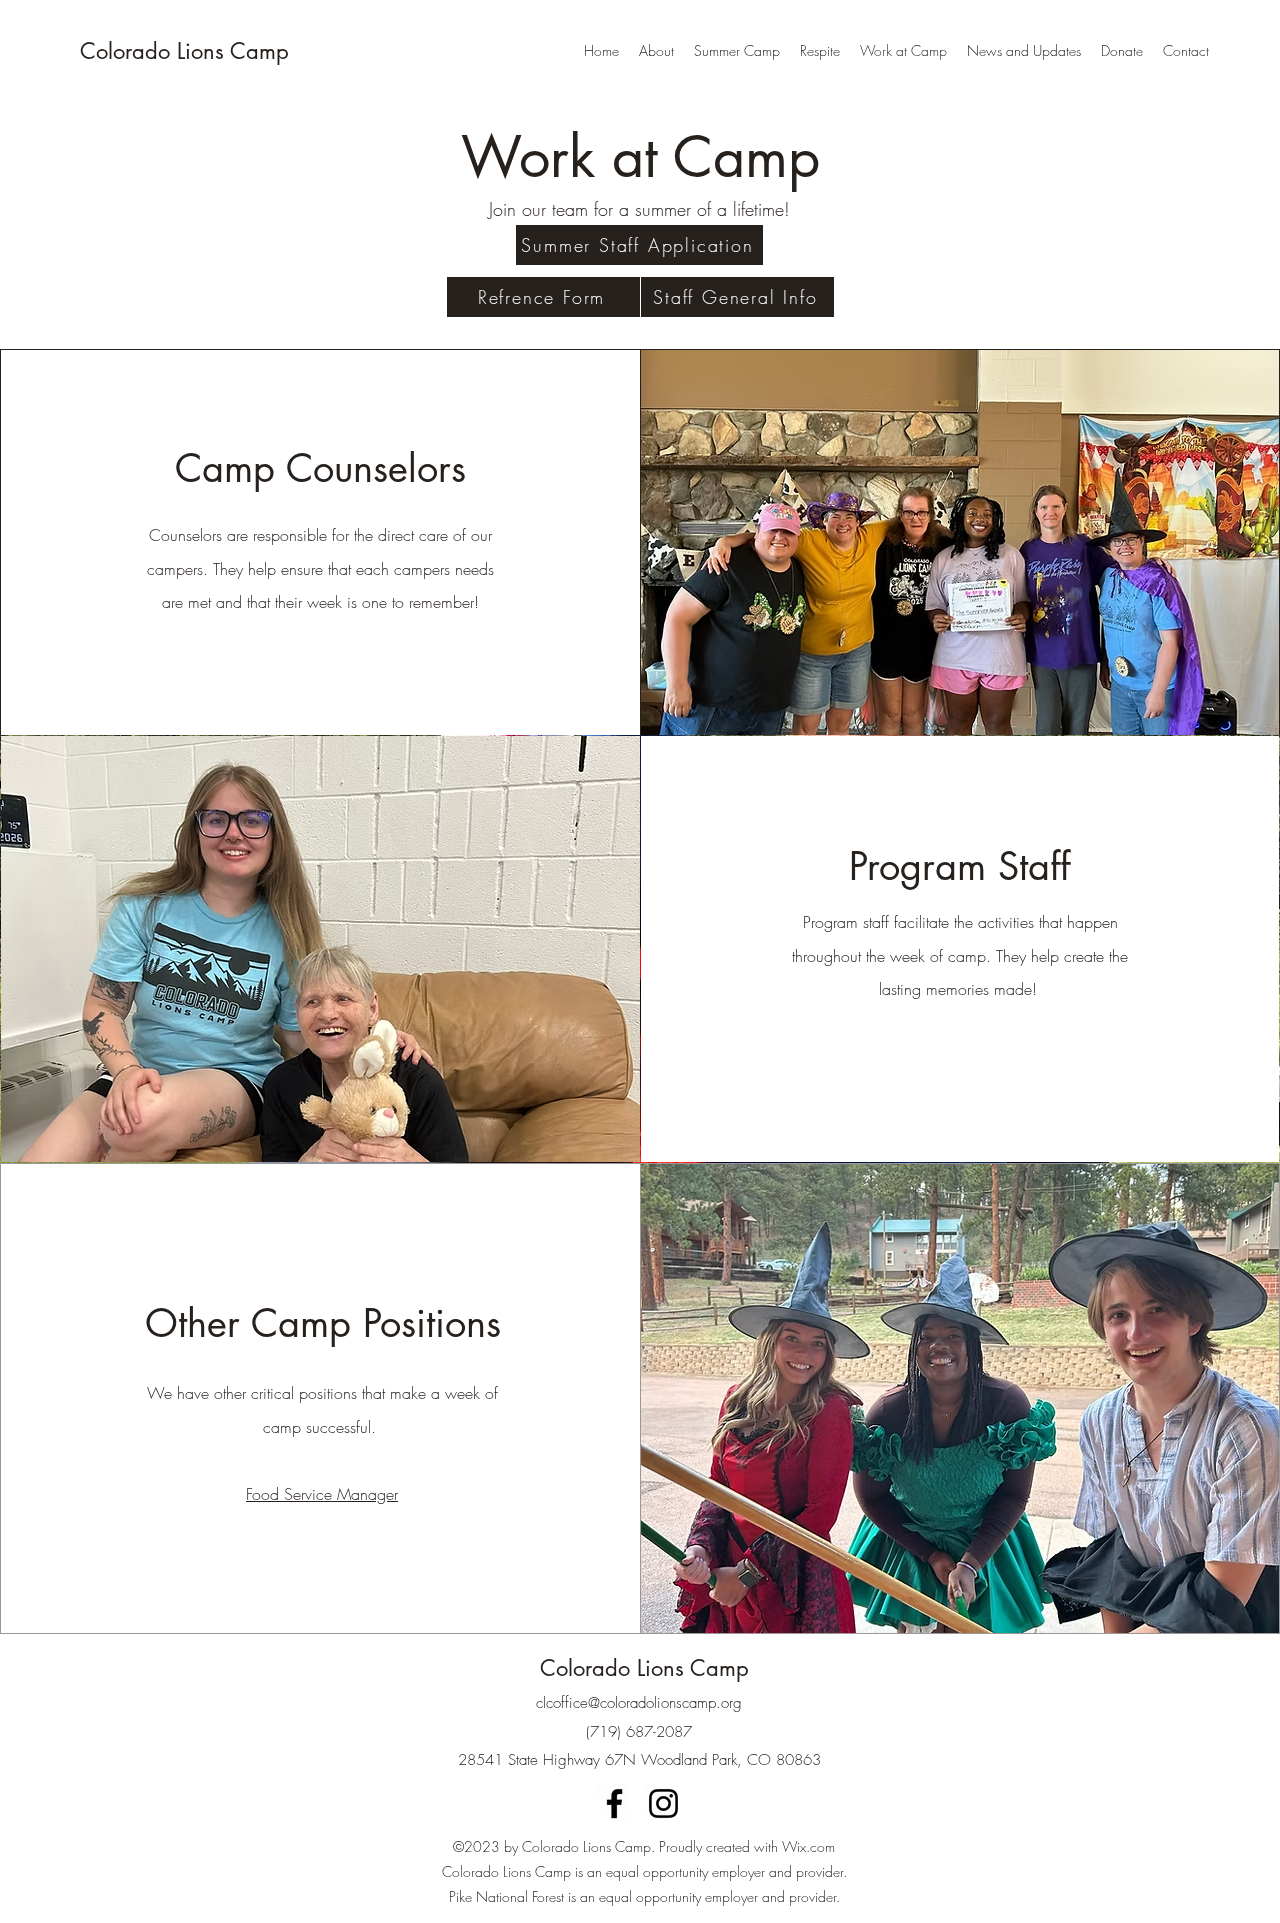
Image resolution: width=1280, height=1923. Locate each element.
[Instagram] (663, 1803)
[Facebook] (614, 1803)
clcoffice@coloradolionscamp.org (639, 1703)
